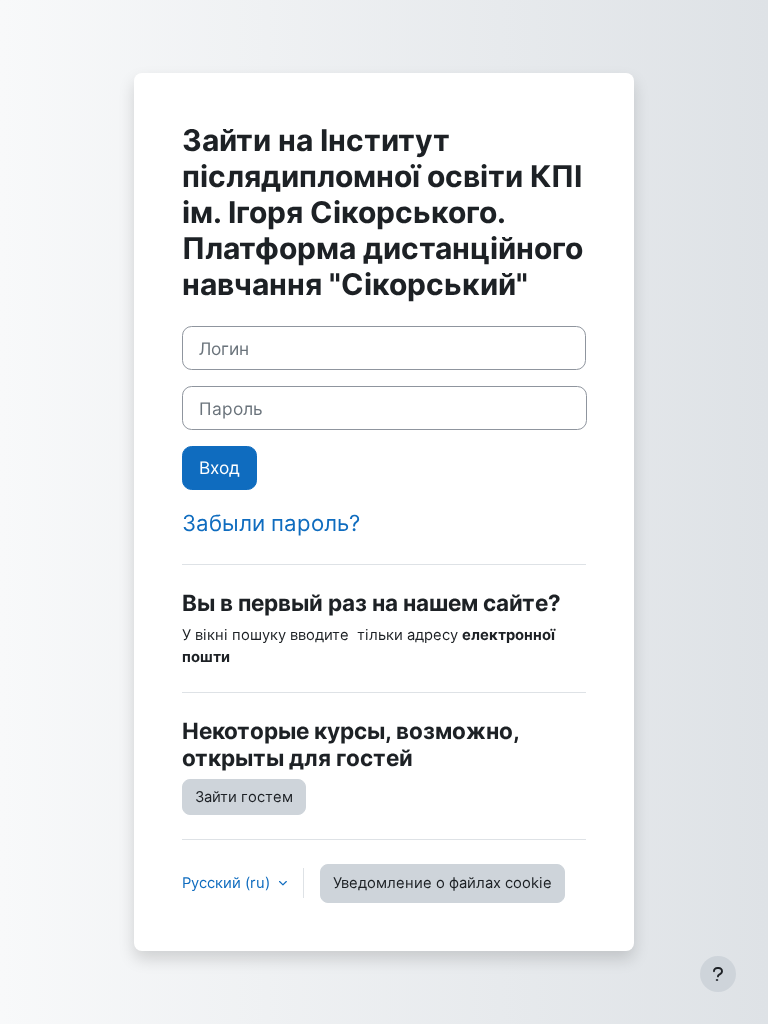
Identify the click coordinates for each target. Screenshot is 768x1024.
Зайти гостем (244, 797)
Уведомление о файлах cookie (442, 883)
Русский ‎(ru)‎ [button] (228, 883)
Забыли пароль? (271, 522)
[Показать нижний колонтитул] (718, 974)
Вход (219, 467)
